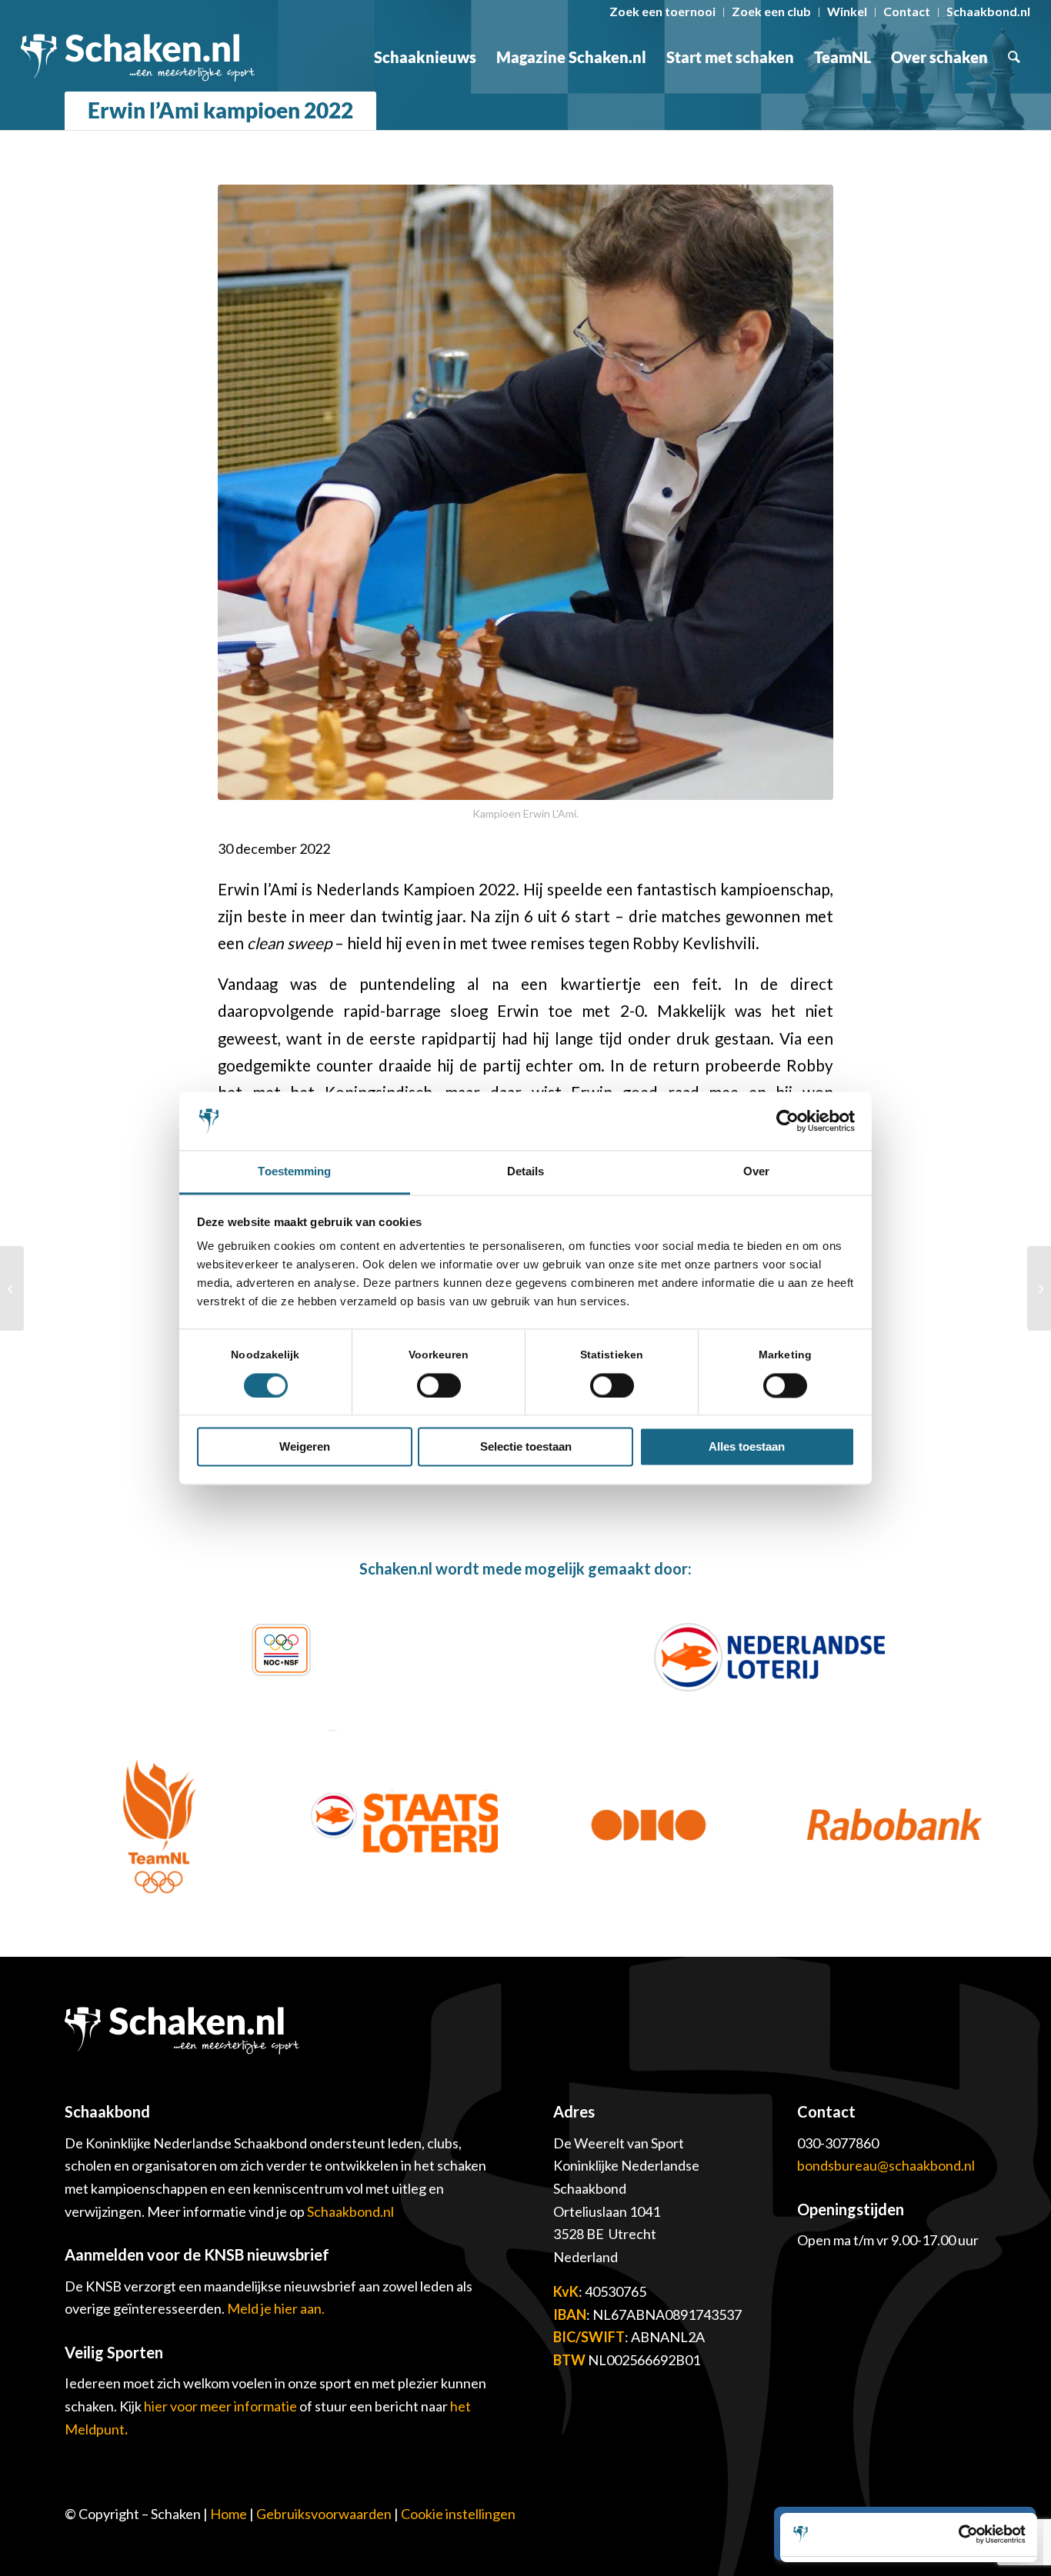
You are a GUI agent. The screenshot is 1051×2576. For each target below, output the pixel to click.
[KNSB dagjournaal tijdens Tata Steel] (1039, 1288)
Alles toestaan (747, 1447)
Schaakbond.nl (350, 2211)
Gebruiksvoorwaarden (324, 2514)
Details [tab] (526, 1172)
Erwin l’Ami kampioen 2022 (220, 110)
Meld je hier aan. (276, 2308)
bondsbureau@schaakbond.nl (886, 2165)
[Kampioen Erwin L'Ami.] (525, 492)
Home (229, 2514)
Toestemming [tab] (294, 1172)
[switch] (439, 1385)
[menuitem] (663, 12)
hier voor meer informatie (222, 2406)
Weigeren (305, 1447)
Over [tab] (756, 1172)
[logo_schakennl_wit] (138, 57)
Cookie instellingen (458, 2514)
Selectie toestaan (526, 1447)
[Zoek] (1014, 57)
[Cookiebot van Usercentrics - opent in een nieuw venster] (787, 1121)
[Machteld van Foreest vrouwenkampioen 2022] (12, 1288)
